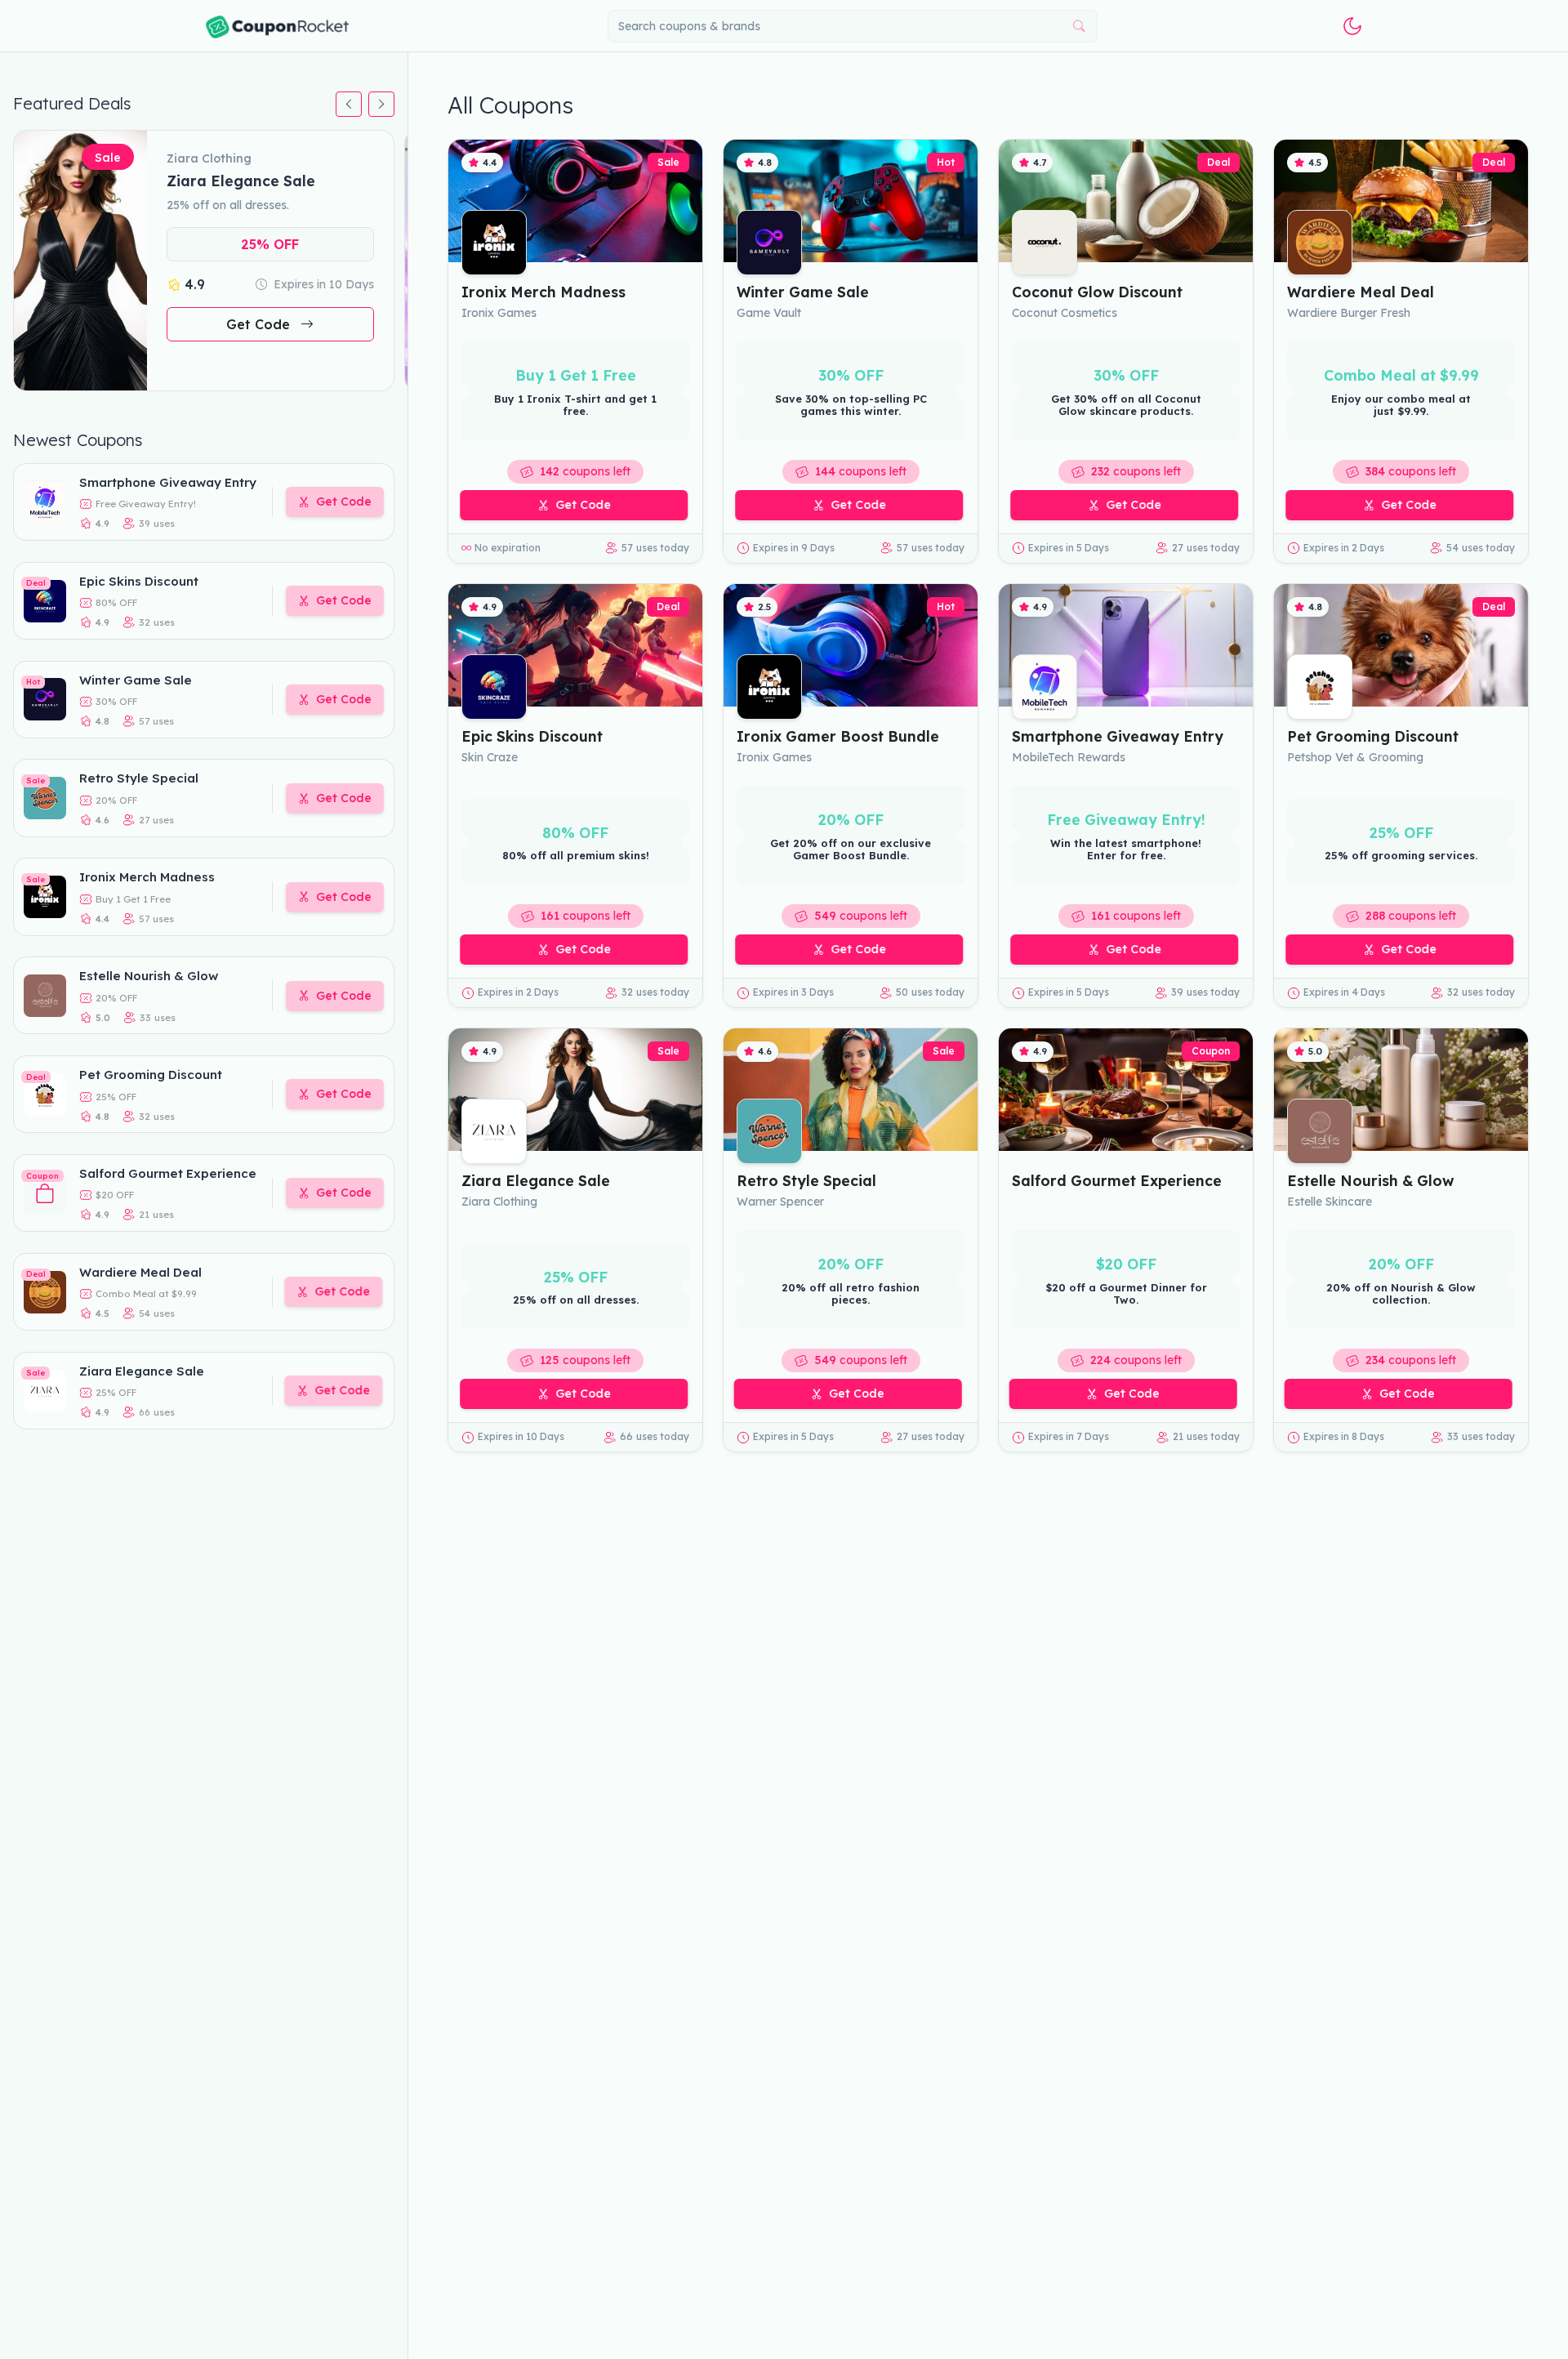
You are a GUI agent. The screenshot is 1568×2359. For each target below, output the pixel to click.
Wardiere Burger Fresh (1349, 313)
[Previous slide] (349, 104)
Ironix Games (499, 313)
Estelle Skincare (1330, 1202)
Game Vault (769, 313)
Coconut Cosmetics (1065, 313)
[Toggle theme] (1352, 26)
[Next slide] (381, 104)
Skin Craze (490, 757)
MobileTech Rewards (1069, 757)
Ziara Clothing (499, 1202)
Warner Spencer (780, 1202)
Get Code (260, 325)
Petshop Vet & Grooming (1355, 757)
